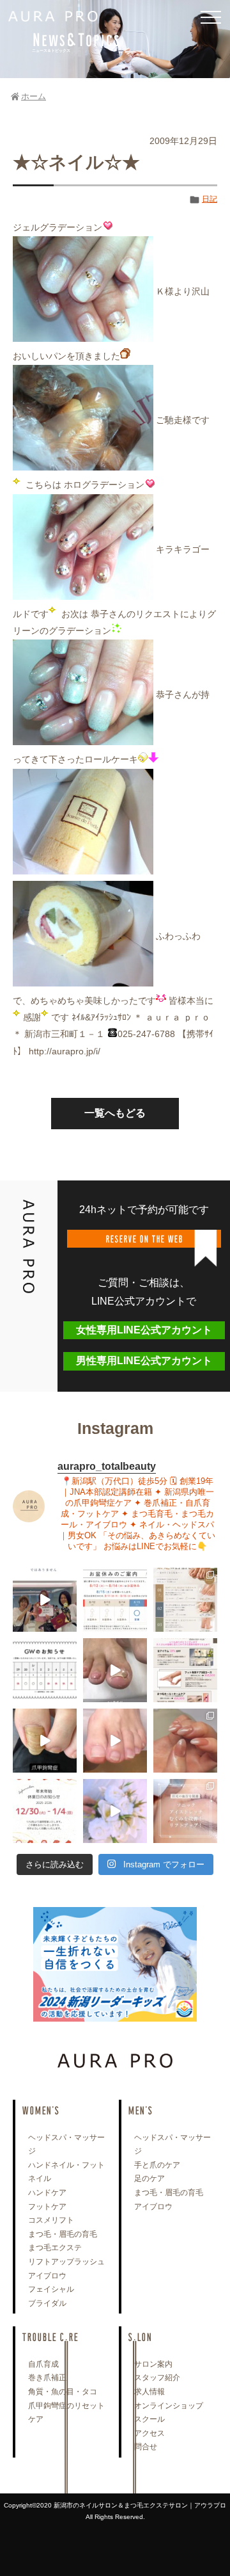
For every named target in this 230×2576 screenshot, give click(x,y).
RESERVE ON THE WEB (144, 1238)
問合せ (146, 2447)
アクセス (149, 2433)
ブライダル (47, 2303)
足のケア (149, 2178)
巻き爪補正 (47, 2378)
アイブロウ (47, 2276)
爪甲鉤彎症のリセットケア (66, 2413)
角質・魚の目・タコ (63, 2392)
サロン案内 (153, 2364)
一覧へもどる (115, 1113)
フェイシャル (51, 2289)
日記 (210, 199)
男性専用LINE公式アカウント (144, 1361)
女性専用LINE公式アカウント (144, 1330)
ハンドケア (47, 2193)
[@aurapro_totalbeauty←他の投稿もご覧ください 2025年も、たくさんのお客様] (45, 1811)
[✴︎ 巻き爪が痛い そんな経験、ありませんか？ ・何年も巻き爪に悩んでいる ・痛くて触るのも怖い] (115, 1670)
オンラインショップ (169, 2406)
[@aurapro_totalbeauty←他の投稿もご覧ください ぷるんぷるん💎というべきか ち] (185, 1741)
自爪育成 (43, 2364)
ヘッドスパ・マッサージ (66, 2145)
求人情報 (149, 2392)
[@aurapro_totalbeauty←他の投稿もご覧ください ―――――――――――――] (185, 1811)
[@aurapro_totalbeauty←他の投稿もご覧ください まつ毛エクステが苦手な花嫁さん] (115, 1811)
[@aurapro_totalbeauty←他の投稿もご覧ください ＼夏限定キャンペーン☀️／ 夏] (185, 1600)
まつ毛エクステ (55, 2248)
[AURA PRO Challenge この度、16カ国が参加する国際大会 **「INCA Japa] (45, 1600)
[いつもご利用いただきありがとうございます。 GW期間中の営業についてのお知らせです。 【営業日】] (45, 1670)
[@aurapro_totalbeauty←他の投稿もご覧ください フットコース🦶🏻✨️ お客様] (115, 1741)
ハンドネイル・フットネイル (66, 2172)
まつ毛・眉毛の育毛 (63, 2234)
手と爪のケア (157, 2165)
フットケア (47, 2207)
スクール (149, 2419)
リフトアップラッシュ (66, 2262)
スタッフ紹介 (157, 2378)
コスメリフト (51, 2220)
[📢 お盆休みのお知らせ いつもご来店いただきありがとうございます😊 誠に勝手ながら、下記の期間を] (115, 1600)
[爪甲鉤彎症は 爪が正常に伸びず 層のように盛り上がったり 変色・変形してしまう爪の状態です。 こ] (45, 1741)
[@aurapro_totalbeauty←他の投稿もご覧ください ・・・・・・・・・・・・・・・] (185, 1670)
